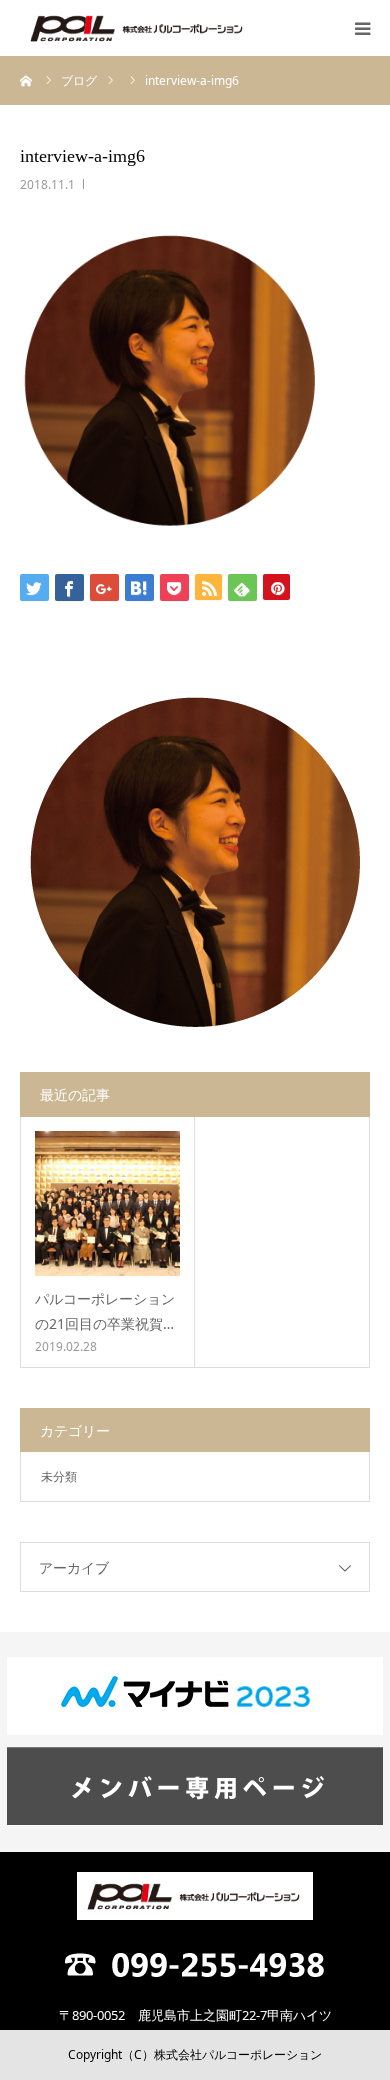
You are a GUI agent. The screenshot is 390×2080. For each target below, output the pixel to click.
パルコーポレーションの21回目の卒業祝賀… (105, 1311)
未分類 (59, 1476)
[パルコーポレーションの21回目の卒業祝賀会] (107, 1203)
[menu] (362, 28)
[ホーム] (27, 80)
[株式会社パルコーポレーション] (138, 28)
